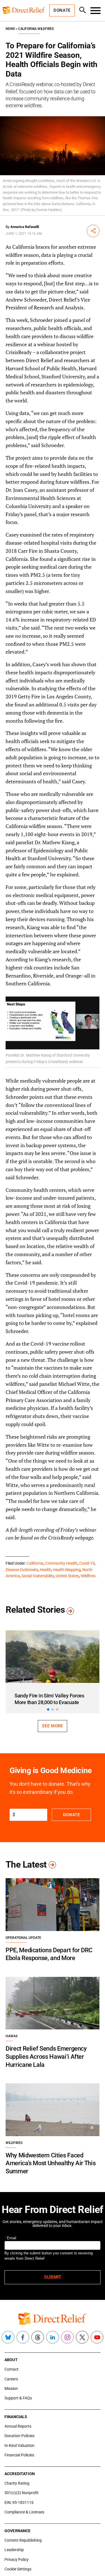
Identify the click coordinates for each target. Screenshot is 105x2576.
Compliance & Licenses (24, 2512)
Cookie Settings (18, 2569)
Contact (11, 2369)
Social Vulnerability (38, 1576)
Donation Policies (19, 2436)
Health (46, 1570)
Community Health (61, 1563)
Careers (11, 2379)
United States (67, 1576)
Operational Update (23, 1938)
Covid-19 (87, 1563)
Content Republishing (23, 2540)
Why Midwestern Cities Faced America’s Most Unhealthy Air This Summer (51, 2163)
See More (52, 1726)
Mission (11, 2388)
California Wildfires (36, 29)
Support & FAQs (18, 2398)
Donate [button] (62, 10)
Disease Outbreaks (22, 1570)
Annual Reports (18, 2426)
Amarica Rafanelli (25, 227)
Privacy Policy (17, 2560)
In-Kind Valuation (19, 2445)
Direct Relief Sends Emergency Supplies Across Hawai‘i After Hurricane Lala (46, 2056)
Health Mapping (67, 1570)
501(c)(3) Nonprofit (22, 2493)
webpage (84, 1538)
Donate (72, 1815)
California (35, 1563)
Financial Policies (19, 2455)
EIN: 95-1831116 (19, 2503)
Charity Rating (17, 2483)
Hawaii (11, 2036)
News (10, 29)
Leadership (14, 2550)
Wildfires (88, 1576)
